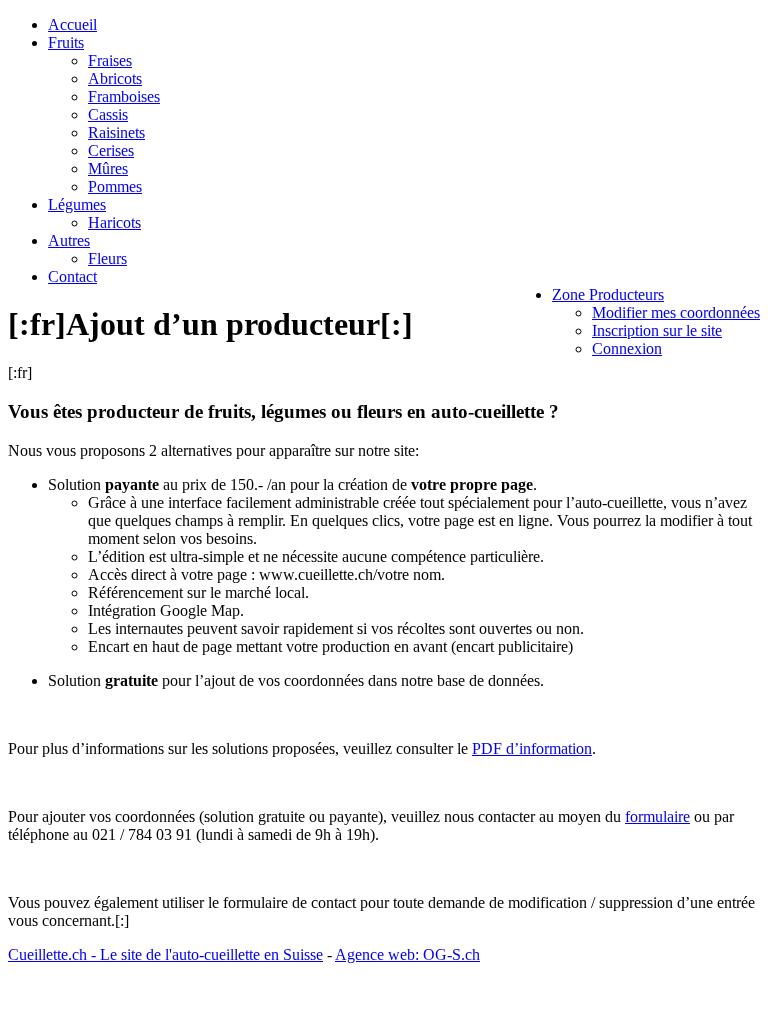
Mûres (108, 168)
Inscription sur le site (657, 330)
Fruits (66, 42)
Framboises (124, 96)
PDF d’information (532, 748)
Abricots (115, 78)
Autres (69, 240)
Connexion (627, 348)
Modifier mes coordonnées (676, 312)
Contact (72, 276)
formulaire (657, 816)
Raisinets (116, 132)
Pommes (115, 186)
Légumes (77, 204)
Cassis (108, 114)
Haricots (114, 222)
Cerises (111, 150)
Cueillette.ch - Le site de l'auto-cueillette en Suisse (165, 954)
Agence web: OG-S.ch (407, 954)
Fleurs (107, 258)
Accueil (72, 24)
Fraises (110, 60)
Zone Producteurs (608, 294)
